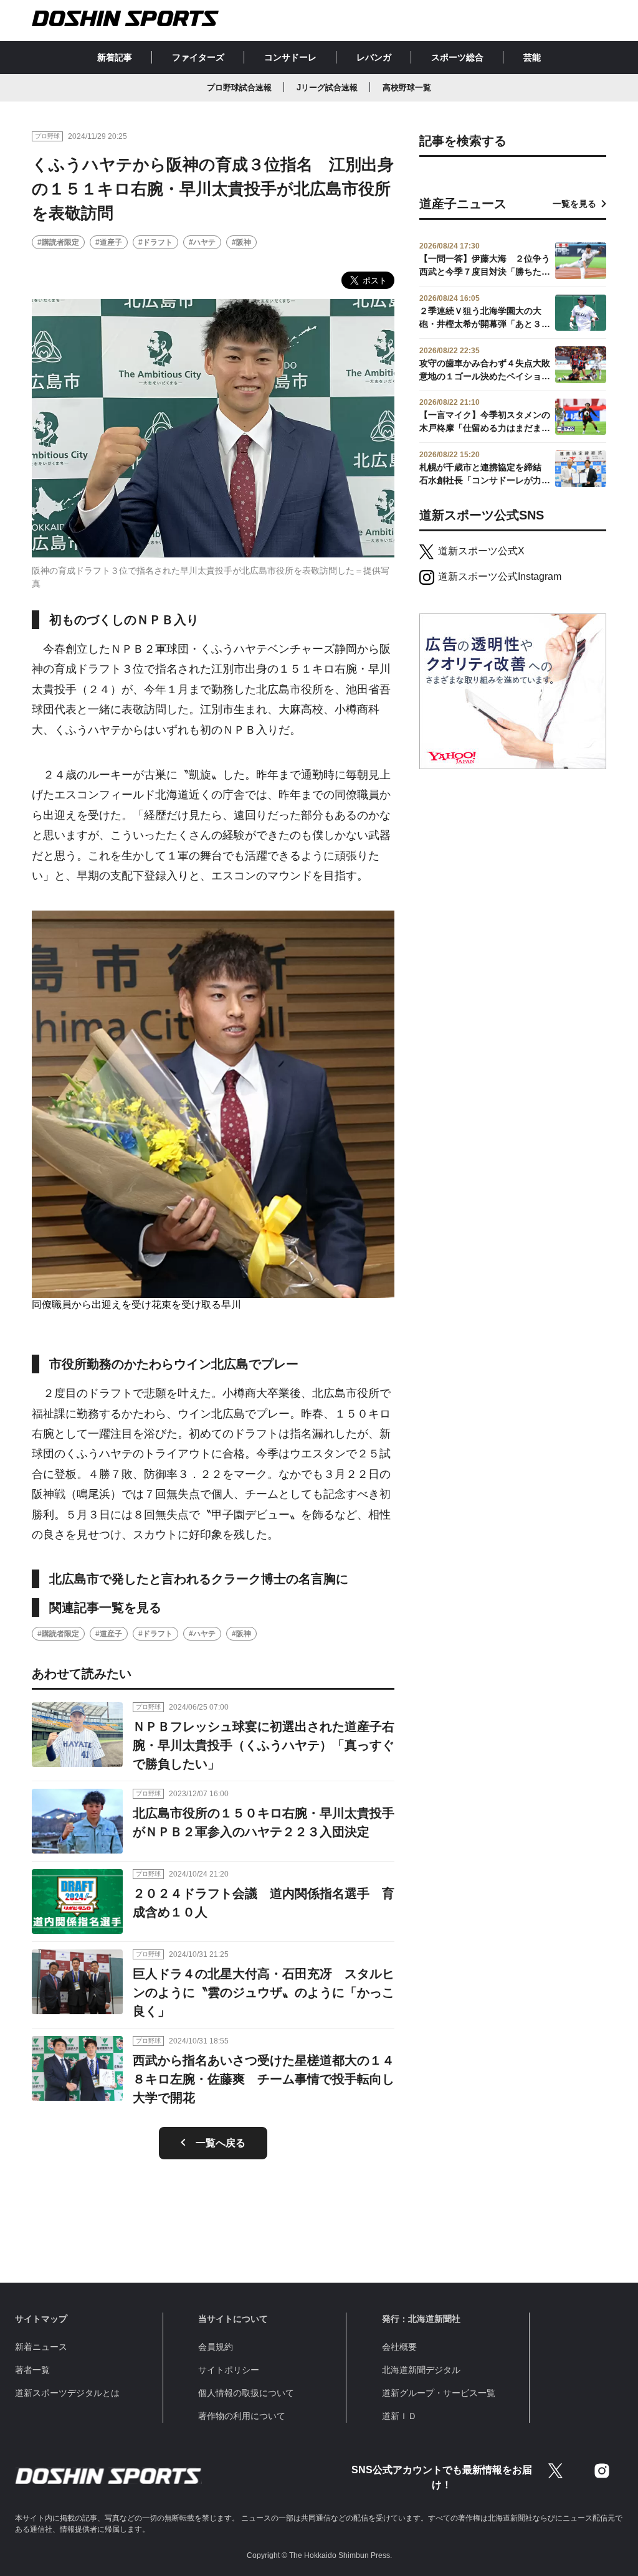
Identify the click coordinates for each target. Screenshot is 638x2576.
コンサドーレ (290, 57)
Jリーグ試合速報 (327, 88)
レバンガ (374, 57)
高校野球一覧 (407, 88)
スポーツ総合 (457, 57)
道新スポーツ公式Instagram (500, 576)
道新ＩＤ (399, 2416)
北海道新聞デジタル (421, 2370)
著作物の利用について (242, 2416)
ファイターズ (198, 57)
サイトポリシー (229, 2370)
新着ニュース (41, 2347)
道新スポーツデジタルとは (67, 2393)
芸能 (532, 57)
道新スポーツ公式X (481, 551)
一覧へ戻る (221, 2143)
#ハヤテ (202, 242)
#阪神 (241, 242)
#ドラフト (155, 242)
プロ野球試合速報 (239, 88)
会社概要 (399, 2347)
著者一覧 (32, 2370)
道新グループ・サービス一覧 (439, 2393)
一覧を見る (574, 204)
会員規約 (216, 2347)
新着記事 (115, 57)
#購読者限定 (58, 242)
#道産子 (109, 242)
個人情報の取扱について (246, 2393)
